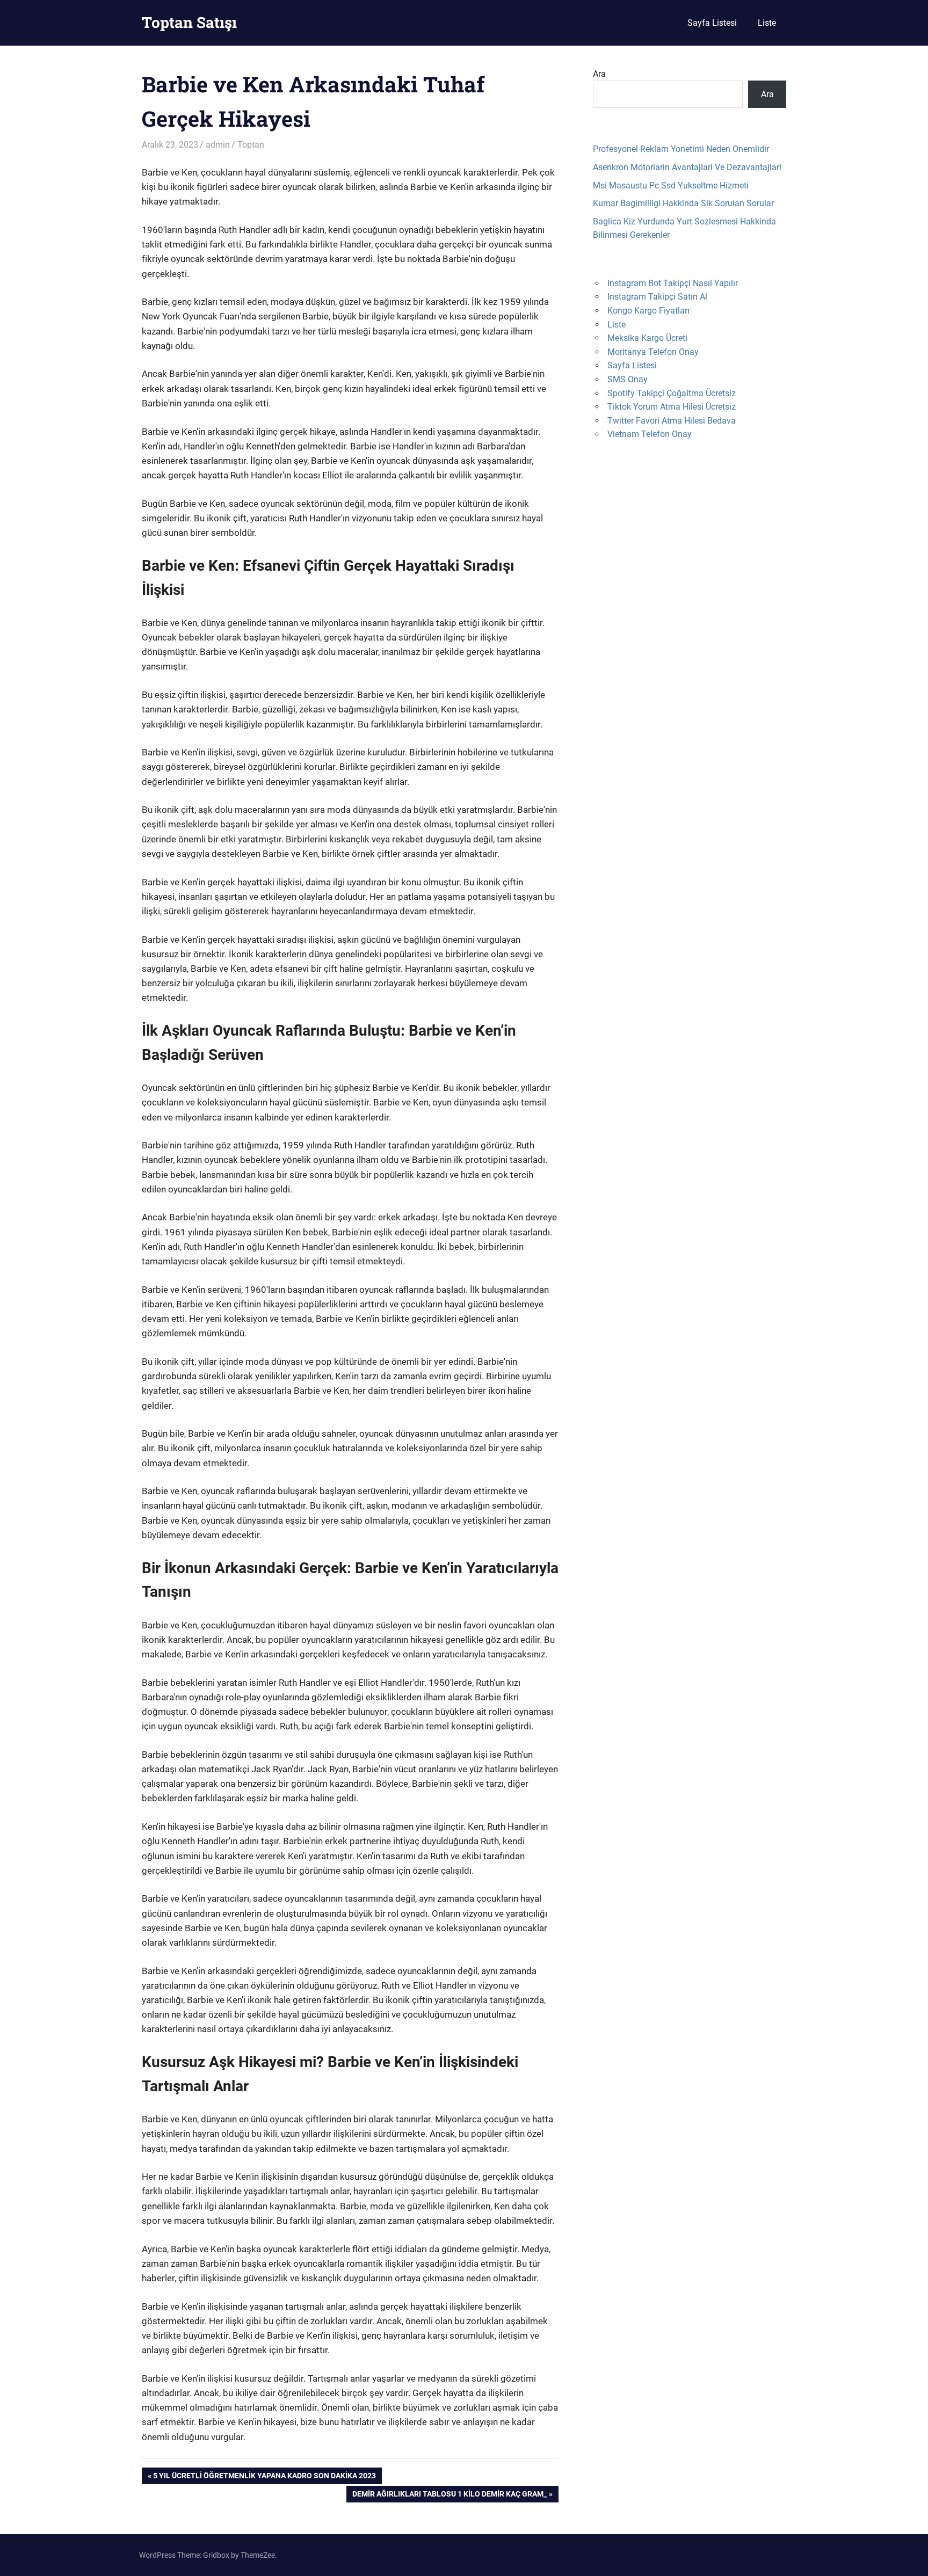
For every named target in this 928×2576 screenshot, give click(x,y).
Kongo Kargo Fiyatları (648, 311)
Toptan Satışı (189, 22)
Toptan (251, 145)
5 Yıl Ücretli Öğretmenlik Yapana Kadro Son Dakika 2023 (264, 2477)
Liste (767, 23)
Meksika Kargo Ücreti (647, 338)
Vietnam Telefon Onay (650, 434)
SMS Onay (628, 379)
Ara (599, 74)
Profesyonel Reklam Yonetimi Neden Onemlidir (681, 149)
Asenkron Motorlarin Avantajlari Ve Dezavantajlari (687, 167)
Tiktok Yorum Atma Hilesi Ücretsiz (672, 407)
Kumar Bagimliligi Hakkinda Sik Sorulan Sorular (683, 203)
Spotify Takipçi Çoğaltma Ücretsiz (672, 393)
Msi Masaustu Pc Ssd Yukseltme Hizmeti (671, 185)
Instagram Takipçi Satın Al (657, 297)
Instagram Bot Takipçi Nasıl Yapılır (673, 283)
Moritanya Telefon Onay (653, 352)
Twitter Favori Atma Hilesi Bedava (672, 421)
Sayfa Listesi (712, 23)
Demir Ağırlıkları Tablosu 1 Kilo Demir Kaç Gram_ (449, 2496)
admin (218, 145)
